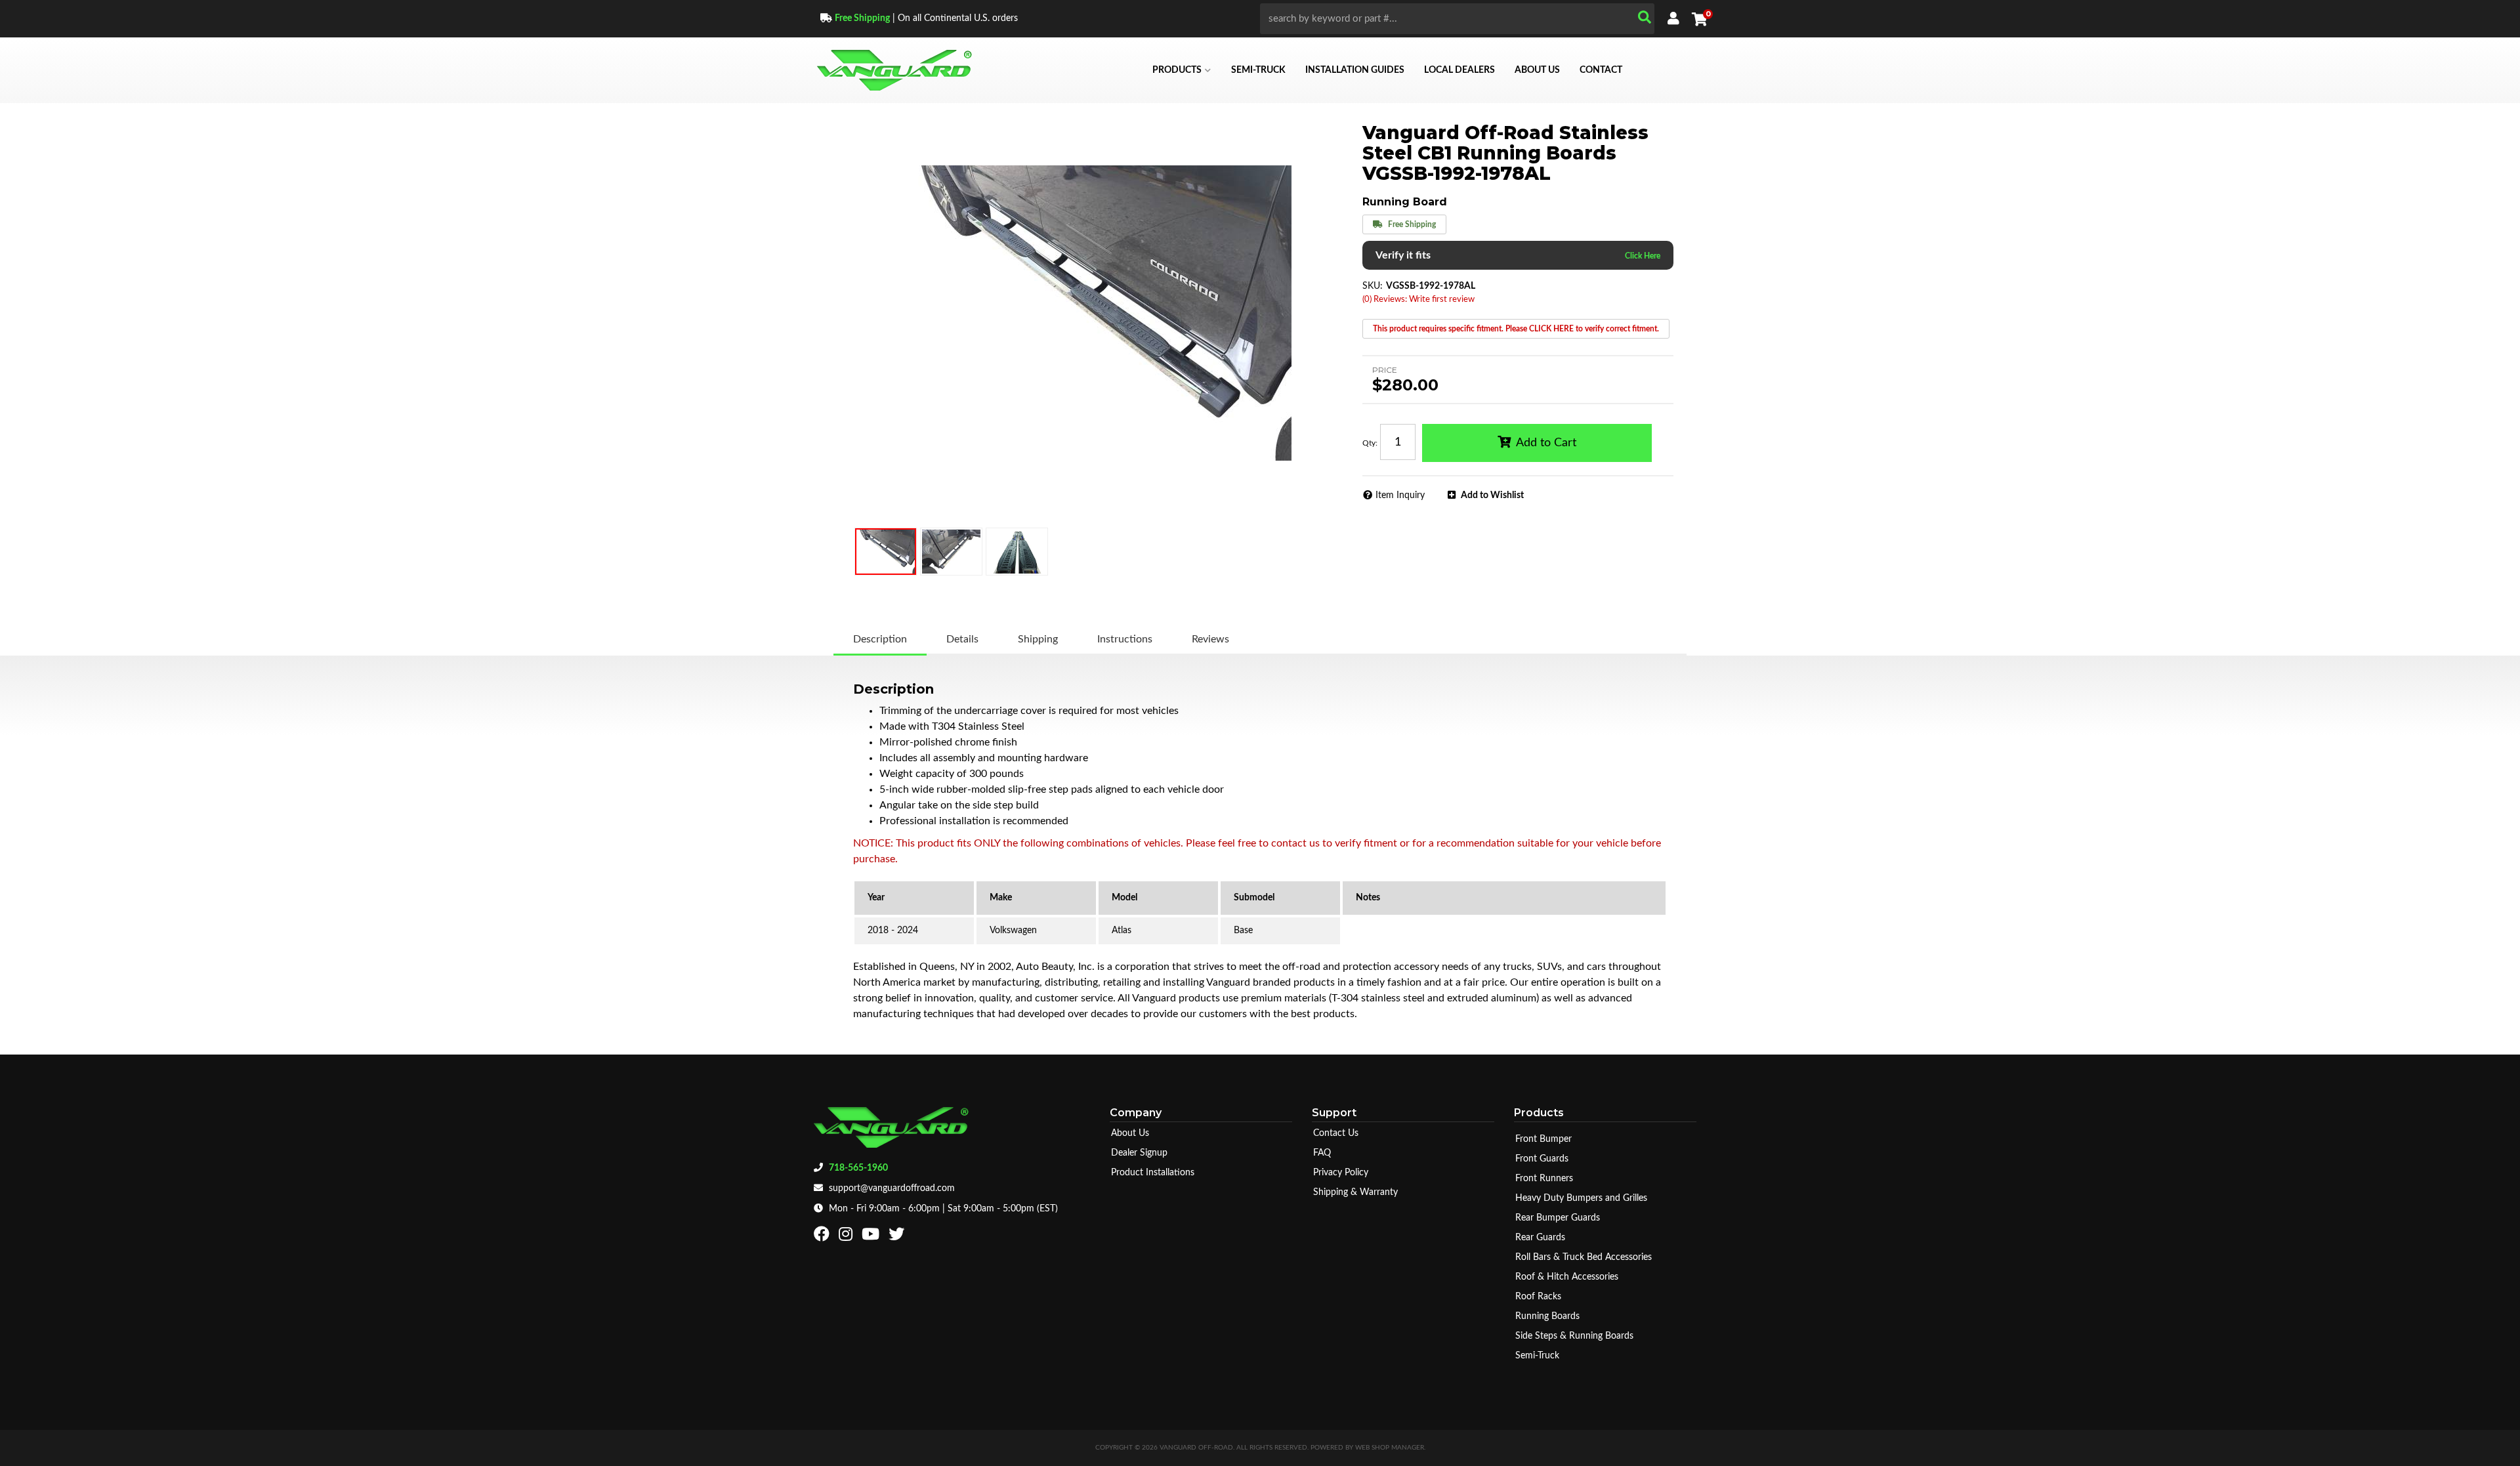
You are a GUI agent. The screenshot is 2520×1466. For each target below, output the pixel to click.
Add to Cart (1546, 443)
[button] (1457, 19)
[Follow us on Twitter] (898, 1237)
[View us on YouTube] (872, 1237)
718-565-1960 (858, 1168)
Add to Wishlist (1492, 495)
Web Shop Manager (1390, 1448)
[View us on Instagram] (847, 1237)
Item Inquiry (1400, 495)
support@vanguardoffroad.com (892, 1188)
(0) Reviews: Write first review (1418, 300)
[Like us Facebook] (823, 1237)
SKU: (1373, 286)
